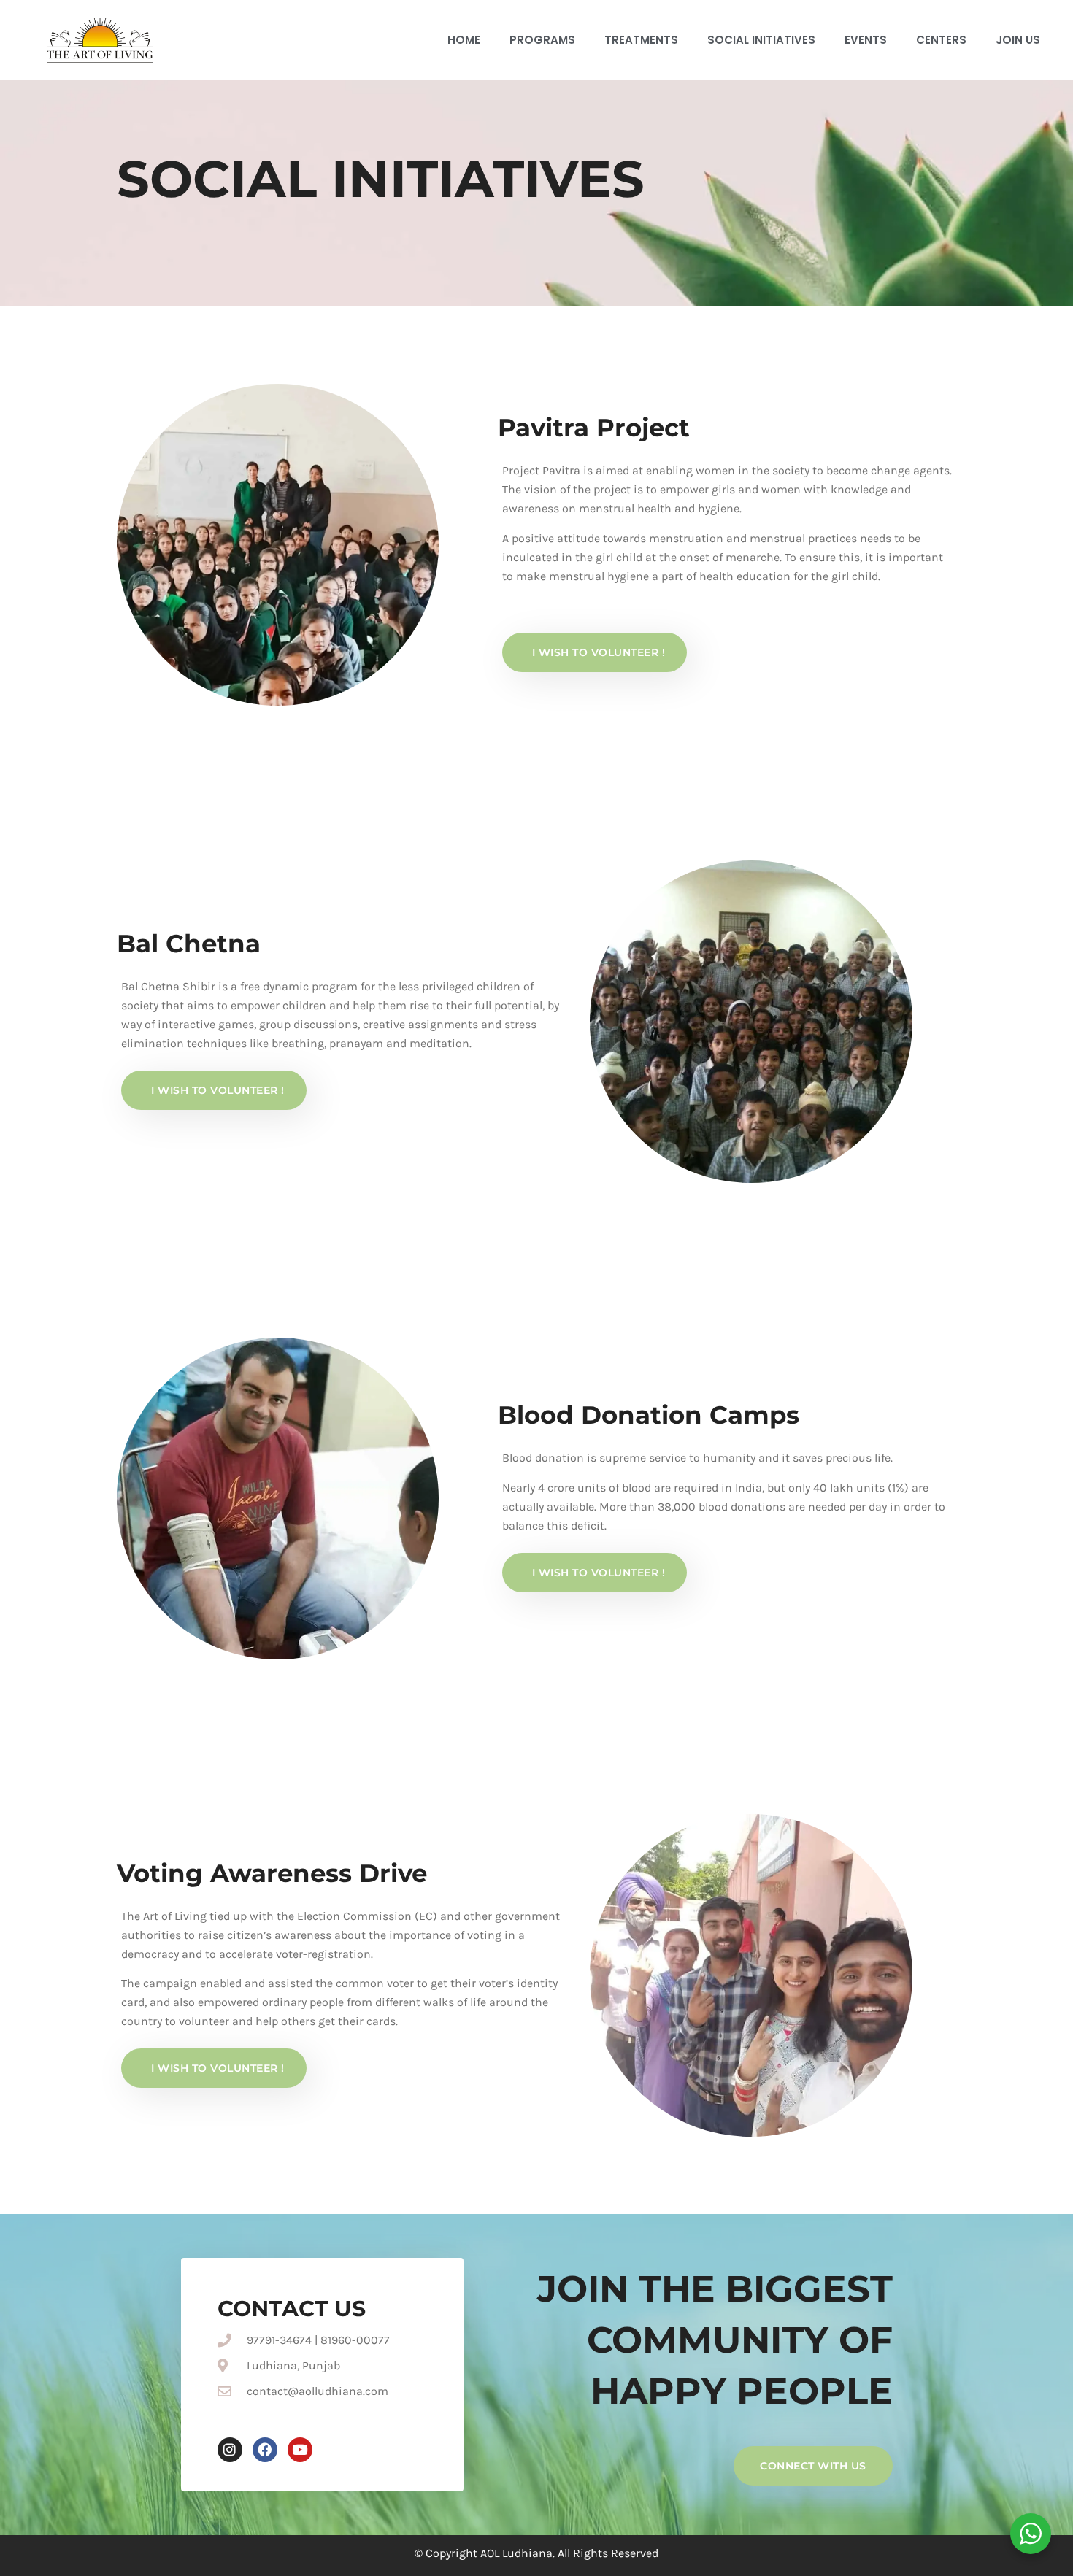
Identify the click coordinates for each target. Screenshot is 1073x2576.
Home (464, 40)
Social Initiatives (761, 40)
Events (866, 40)
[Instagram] (230, 2450)
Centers (941, 40)
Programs (542, 40)
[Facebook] (265, 2450)
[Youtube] (300, 2450)
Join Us (1018, 40)
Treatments (641, 40)
